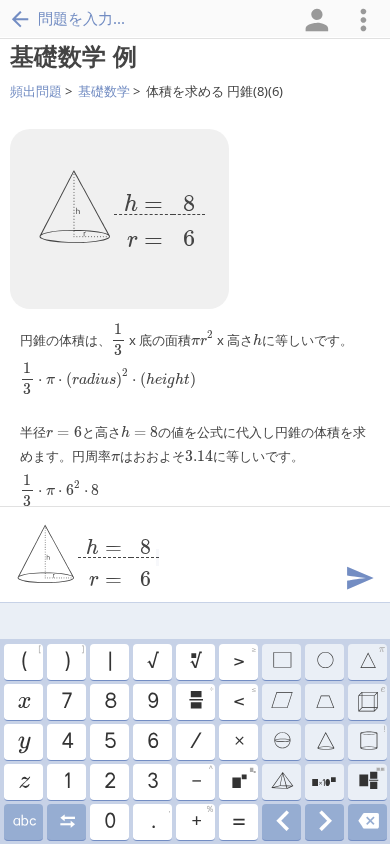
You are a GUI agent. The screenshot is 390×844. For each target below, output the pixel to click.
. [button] (160, 819)
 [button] (371, 779)
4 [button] (66, 742)
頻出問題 (36, 91)
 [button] (324, 782)
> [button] (244, 659)
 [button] (66, 822)
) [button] (73, 659)
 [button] (281, 742)
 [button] (23, 822)
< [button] (244, 699)
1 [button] (66, 782)
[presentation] (159, 215)
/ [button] (195, 742)
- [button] (201, 779)
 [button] (195, 662)
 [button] (367, 822)
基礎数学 (104, 91)
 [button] (243, 779)
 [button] (281, 702)
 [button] (23, 702)
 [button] (370, 699)
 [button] (324, 742)
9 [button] (152, 702)
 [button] (324, 702)
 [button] (23, 742)
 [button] (324, 822)
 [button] (371, 739)
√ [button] (152, 662)
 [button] (324, 662)
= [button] (238, 822)
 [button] (200, 699)
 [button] (281, 822)
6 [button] (152, 742)
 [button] (281, 782)
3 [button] (152, 782)
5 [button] (109, 742)
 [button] (281, 662)
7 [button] (66, 702)
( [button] (30, 659)
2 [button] (109, 782)
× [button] (238, 742)
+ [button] (201, 819)
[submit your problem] (359, 576)
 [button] (371, 659)
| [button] (109, 662)
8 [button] (109, 702)
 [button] (23, 782)
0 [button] (109, 822)
